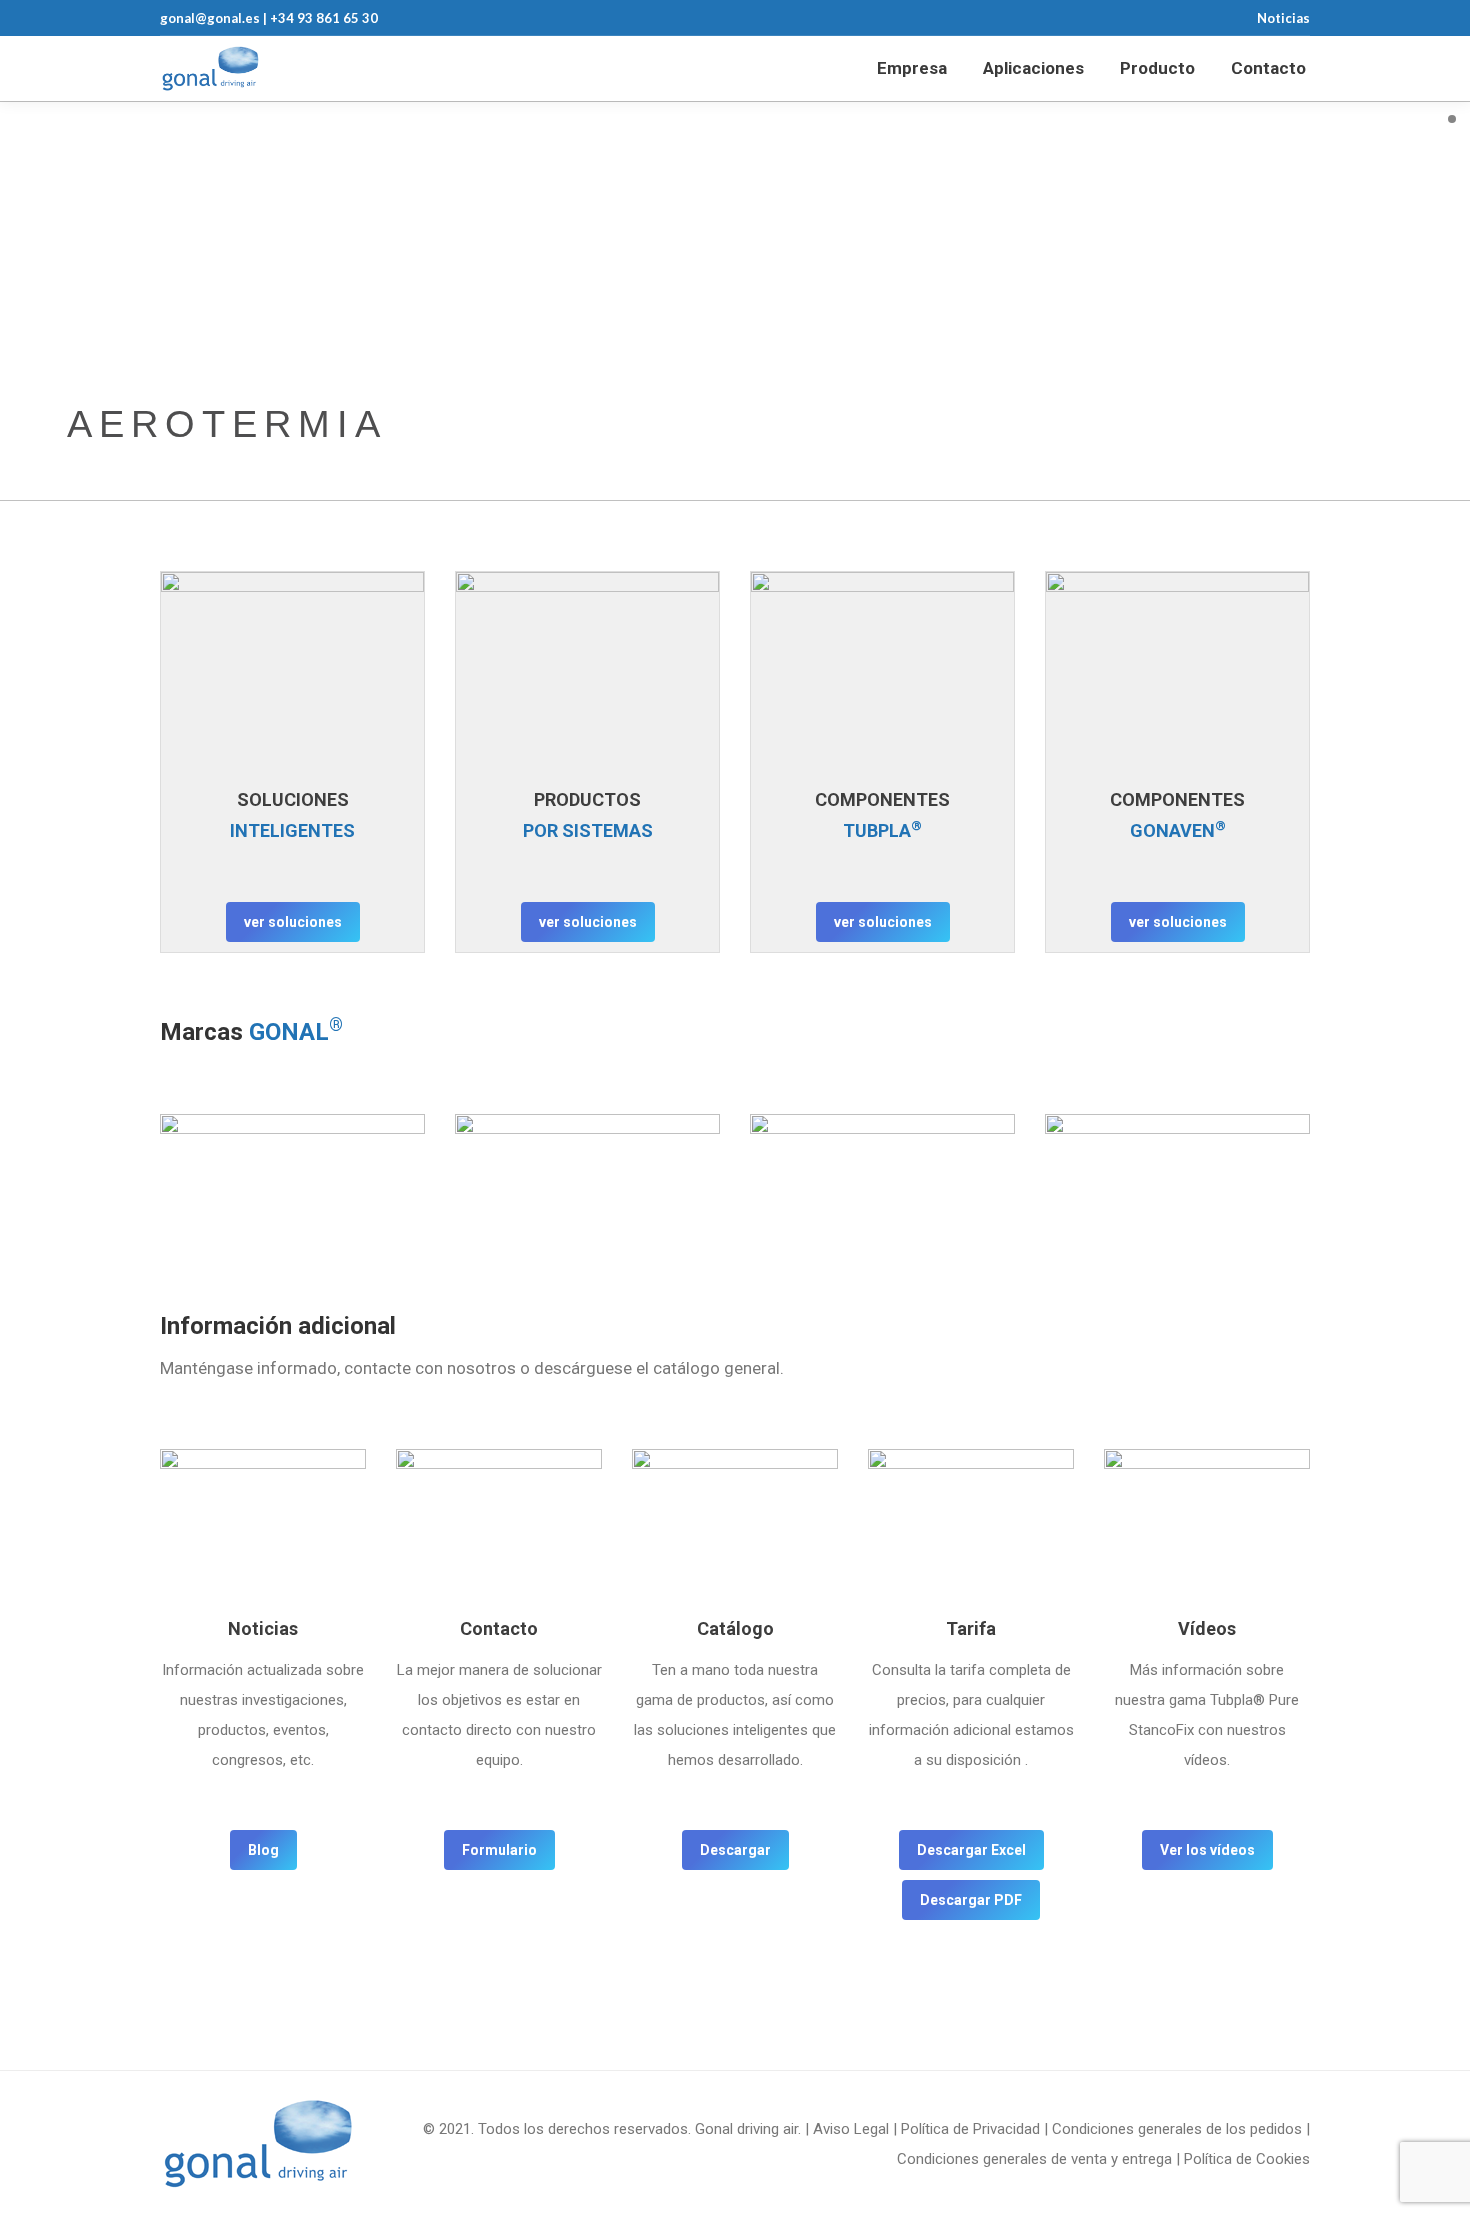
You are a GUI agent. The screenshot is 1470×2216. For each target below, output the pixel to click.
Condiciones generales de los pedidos (1177, 2129)
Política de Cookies (1247, 2159)
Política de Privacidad (970, 2129)
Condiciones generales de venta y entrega (1034, 2159)
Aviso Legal (851, 2129)
